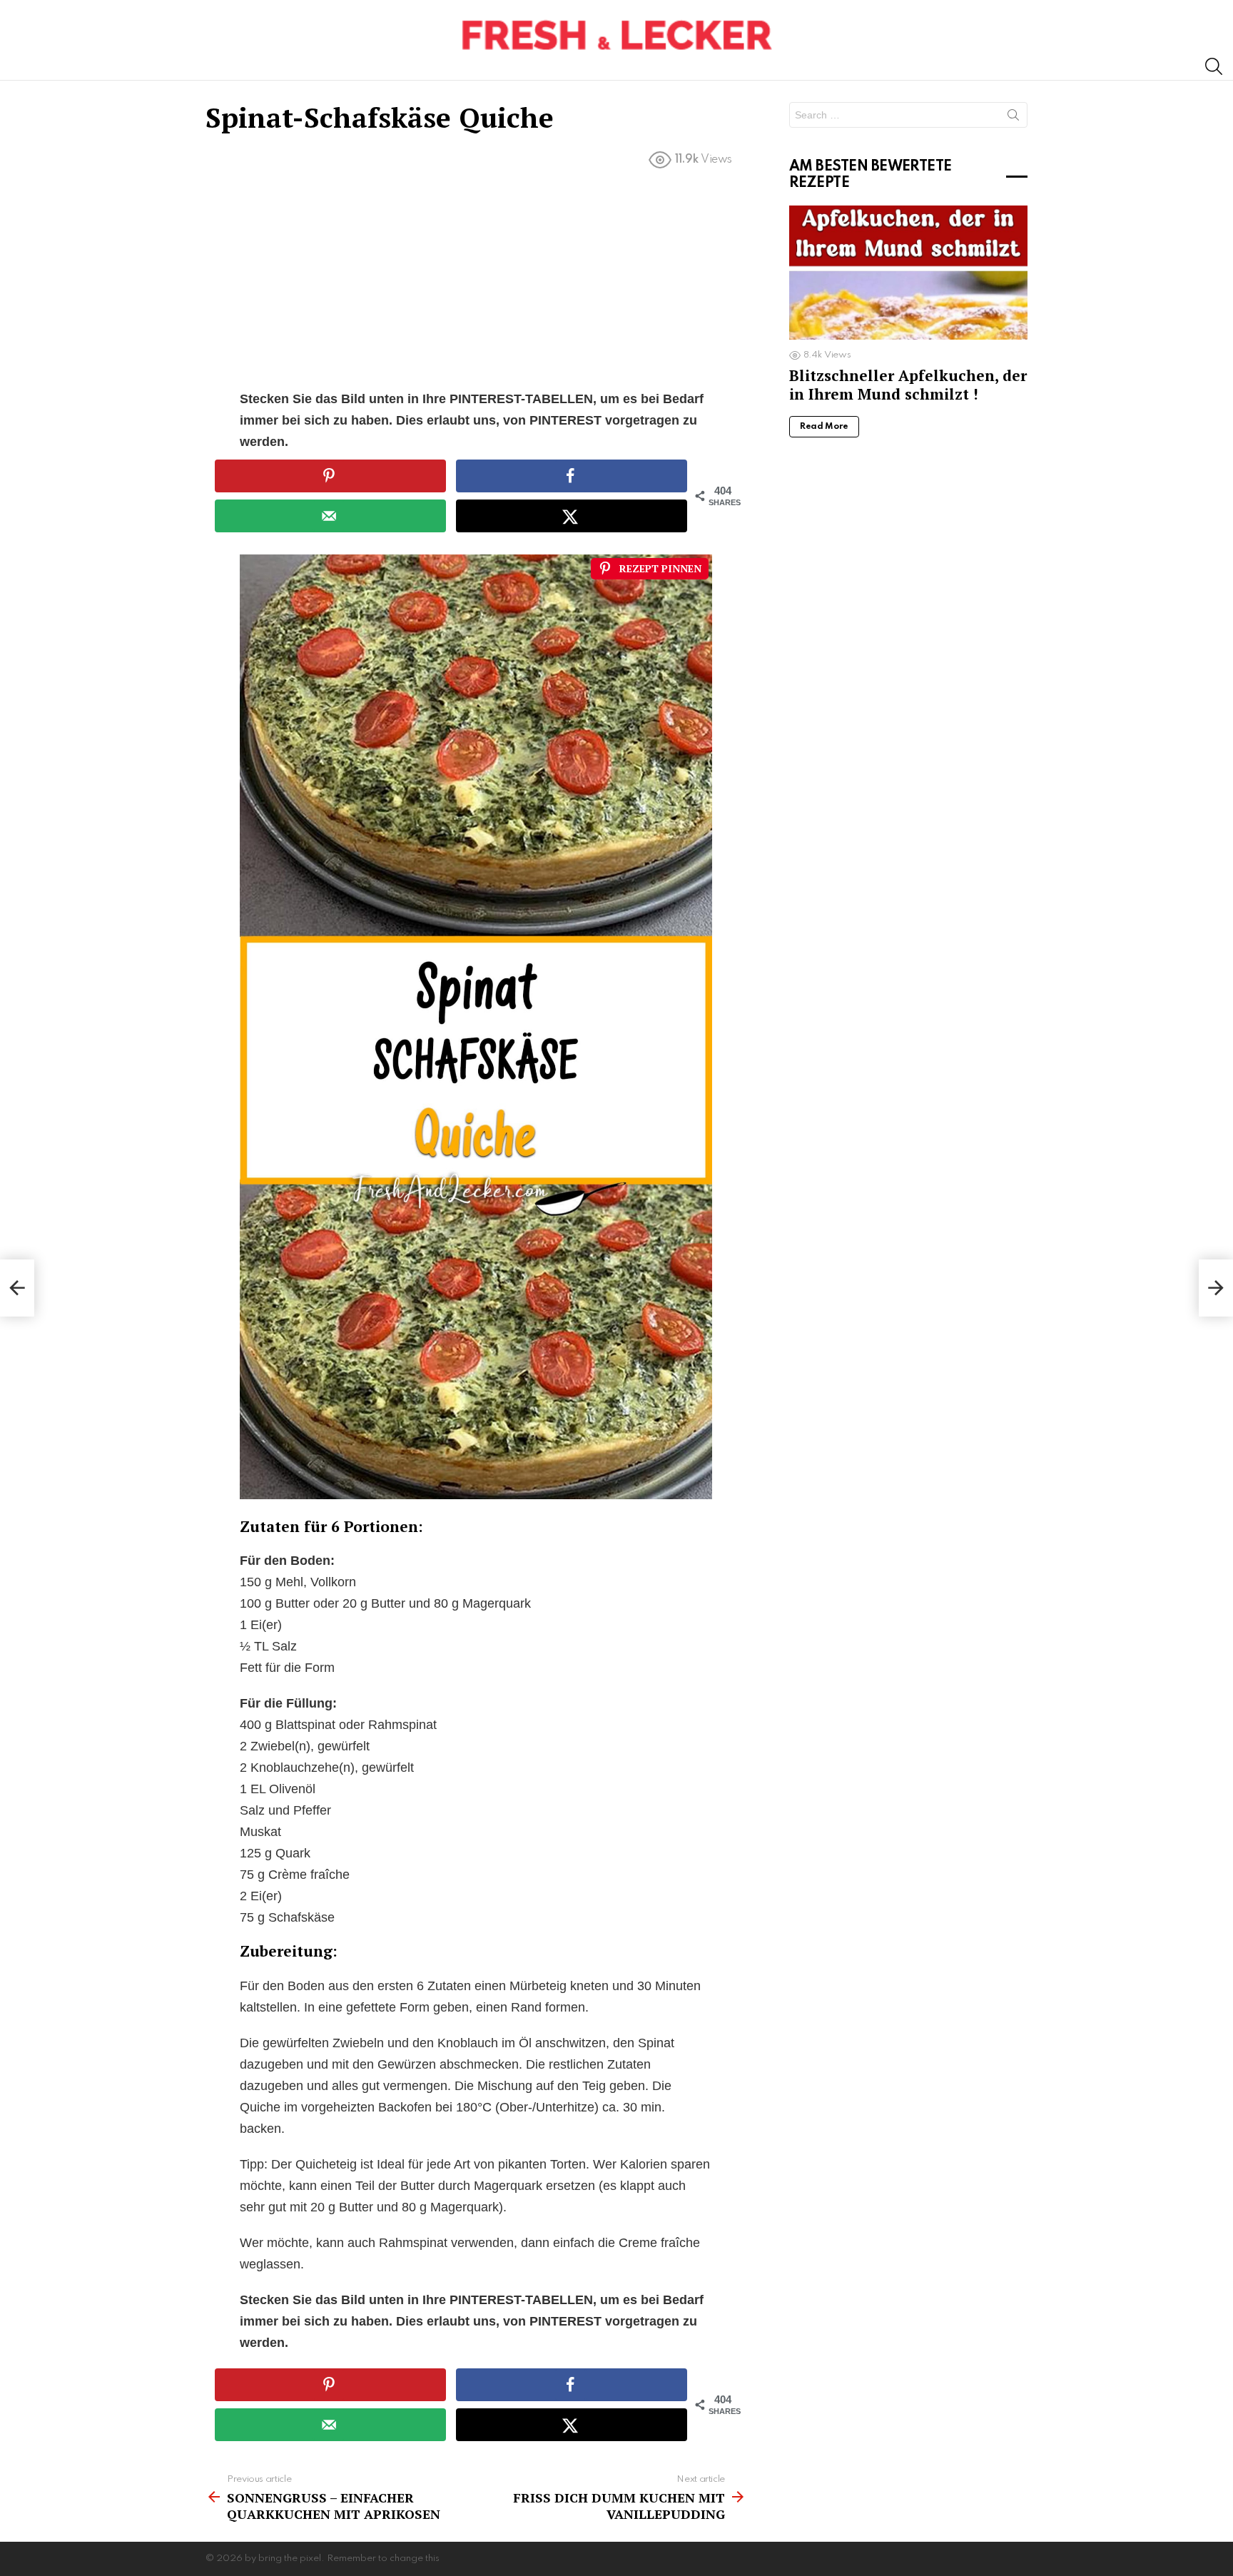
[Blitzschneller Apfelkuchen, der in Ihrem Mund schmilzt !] (908, 273)
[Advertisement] (476, 283)
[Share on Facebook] (572, 476)
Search (1013, 118)
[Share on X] (572, 516)
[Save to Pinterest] (330, 476)
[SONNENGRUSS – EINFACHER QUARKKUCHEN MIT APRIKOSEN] (17, 1288)
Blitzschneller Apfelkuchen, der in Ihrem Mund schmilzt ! (908, 384)
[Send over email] (330, 516)
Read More (824, 427)
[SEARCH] (1214, 66)
